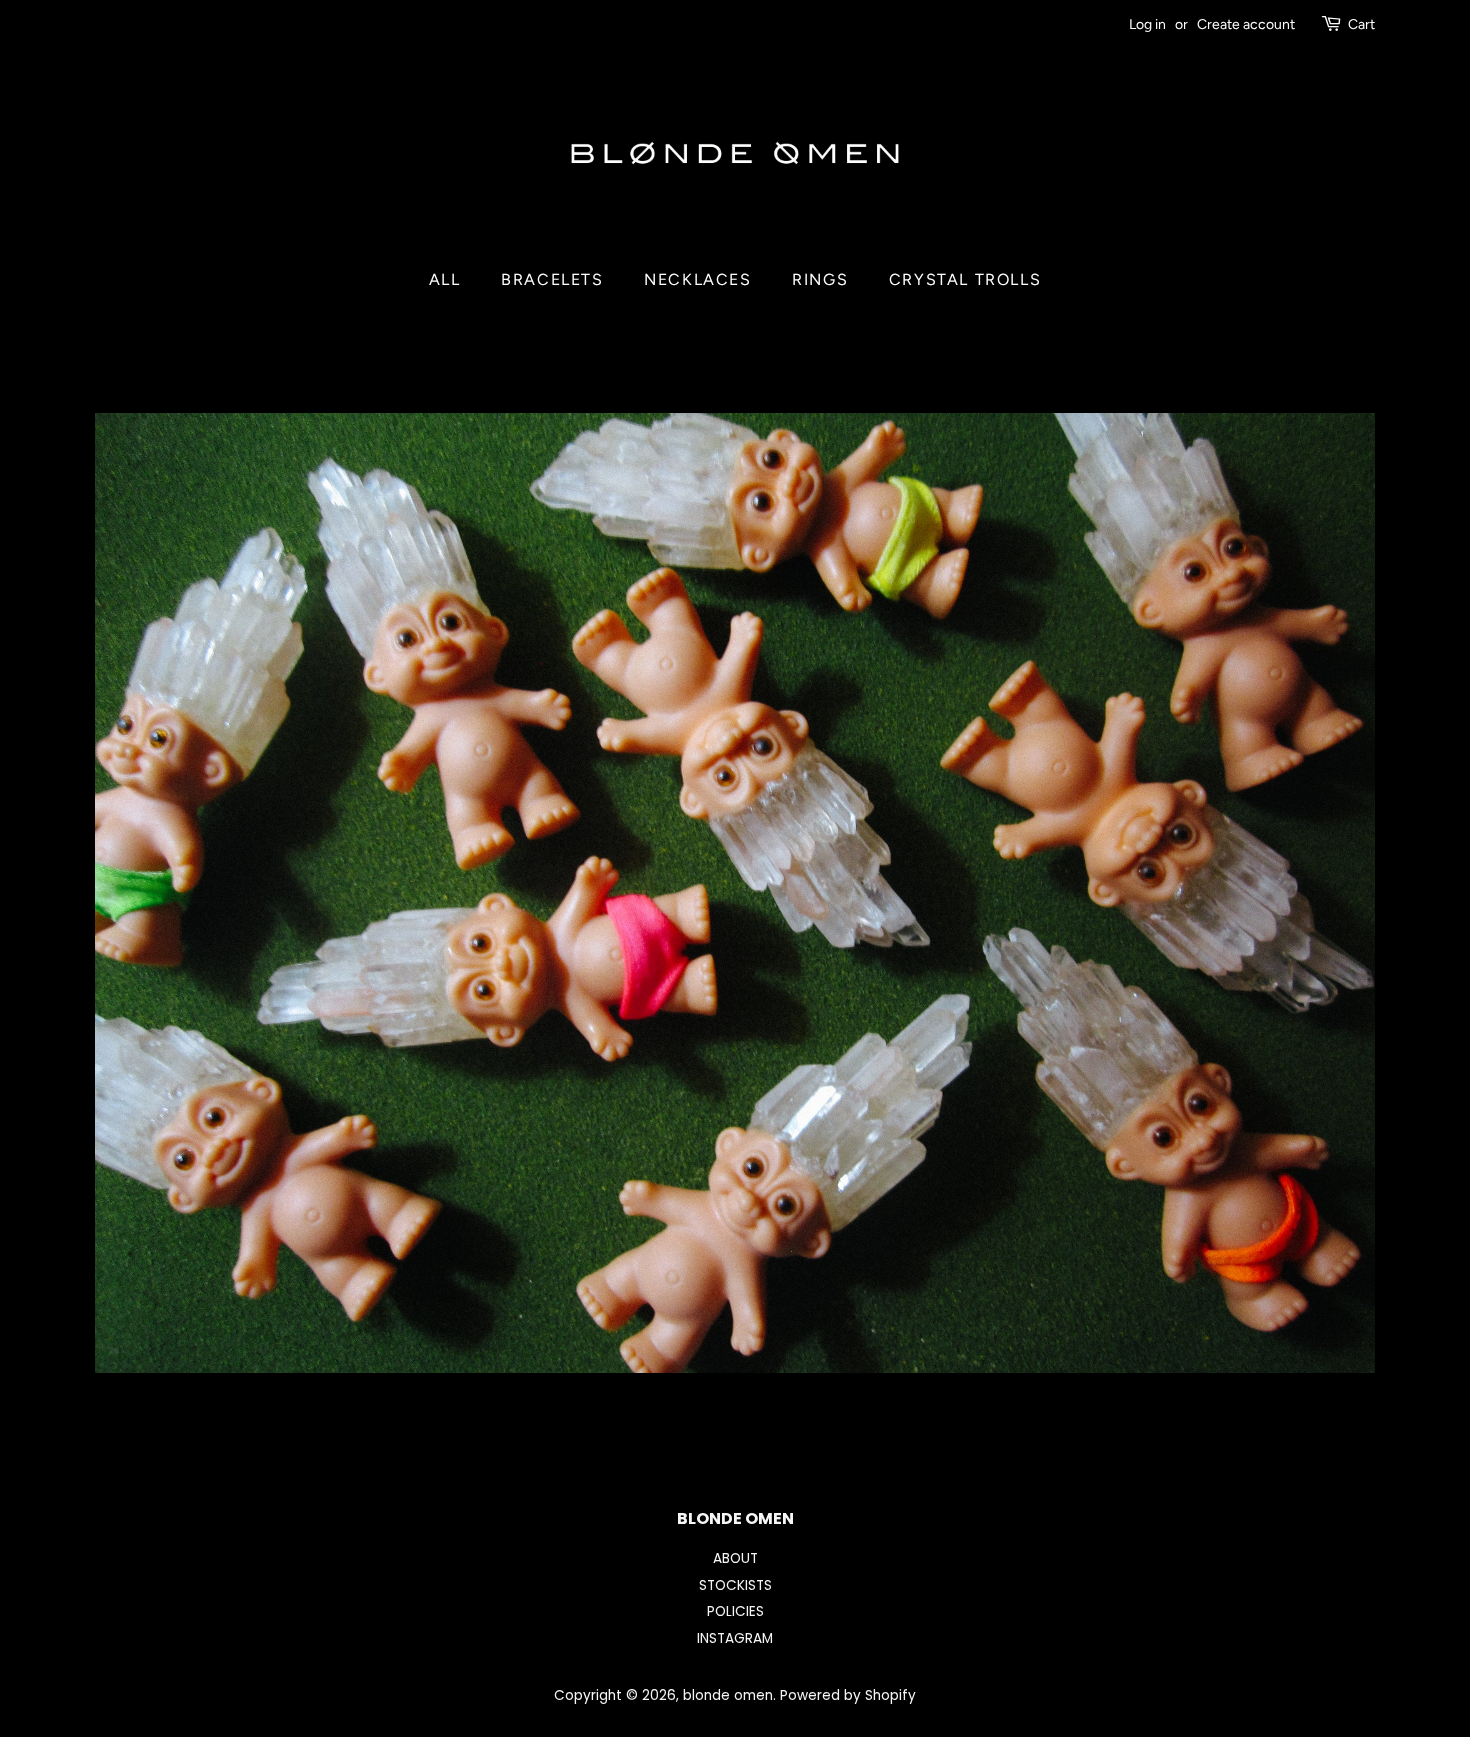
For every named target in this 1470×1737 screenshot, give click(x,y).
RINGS (820, 279)
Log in (1147, 24)
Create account (1246, 24)
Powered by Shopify (848, 1695)
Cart (1361, 24)
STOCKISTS (735, 1585)
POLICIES (735, 1611)
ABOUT (735, 1558)
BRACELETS (552, 279)
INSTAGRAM (735, 1638)
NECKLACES (697, 279)
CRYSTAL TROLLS (965, 279)
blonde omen (728, 1695)
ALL (445, 279)
